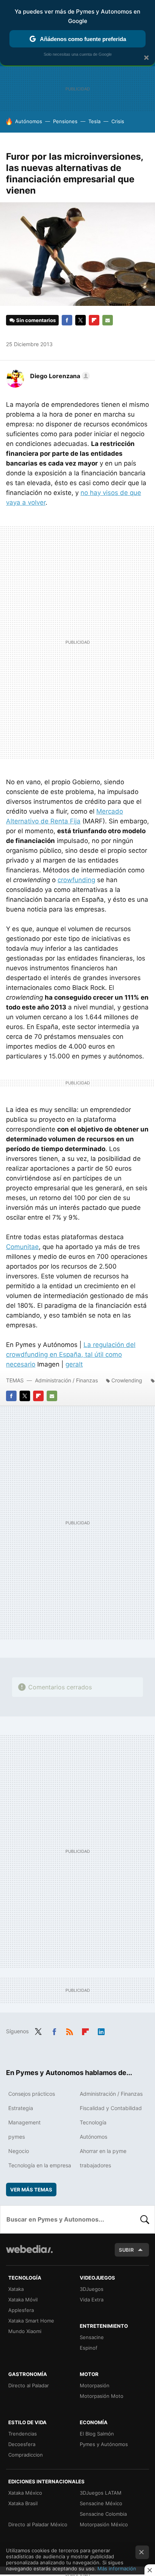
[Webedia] (29, 2254)
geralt (74, 1364)
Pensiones (65, 121)
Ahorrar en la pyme (103, 2151)
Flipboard (94, 320)
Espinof (89, 2348)
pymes (17, 2137)
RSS (70, 2031)
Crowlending (127, 1380)
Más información (117, 2568)
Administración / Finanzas (66, 1380)
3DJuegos (92, 2289)
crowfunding (76, 880)
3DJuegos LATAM (101, 2493)
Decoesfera (22, 2444)
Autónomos (29, 121)
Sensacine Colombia (103, 2514)
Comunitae (22, 1247)
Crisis (118, 121)
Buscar (145, 2219)
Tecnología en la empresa (40, 2165)
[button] (59, 376)
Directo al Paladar (29, 2385)
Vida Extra (92, 2300)
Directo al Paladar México (38, 2524)
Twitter (81, 320)
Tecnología (93, 2122)
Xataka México (25, 2493)
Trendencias (23, 2434)
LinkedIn (101, 2031)
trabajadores (95, 2165)
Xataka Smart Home (31, 2321)
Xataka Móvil (23, 2300)
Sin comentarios (36, 320)
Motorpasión (95, 2385)
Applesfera (21, 2310)
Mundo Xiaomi (25, 2331)
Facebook (67, 320)
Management (24, 2122)
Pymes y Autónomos (104, 2444)
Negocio (19, 2151)
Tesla (94, 121)
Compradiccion (26, 2455)
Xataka (16, 2289)
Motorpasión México (104, 2524)
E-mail (108, 320)
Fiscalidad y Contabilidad (111, 2108)
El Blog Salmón (97, 2434)
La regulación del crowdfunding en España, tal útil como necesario (71, 1354)
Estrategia (21, 2108)
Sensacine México (101, 2503)
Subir (126, 2250)
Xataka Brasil (23, 2503)
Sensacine (92, 2337)
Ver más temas (31, 2190)
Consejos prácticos (32, 2094)
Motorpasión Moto (102, 2396)
